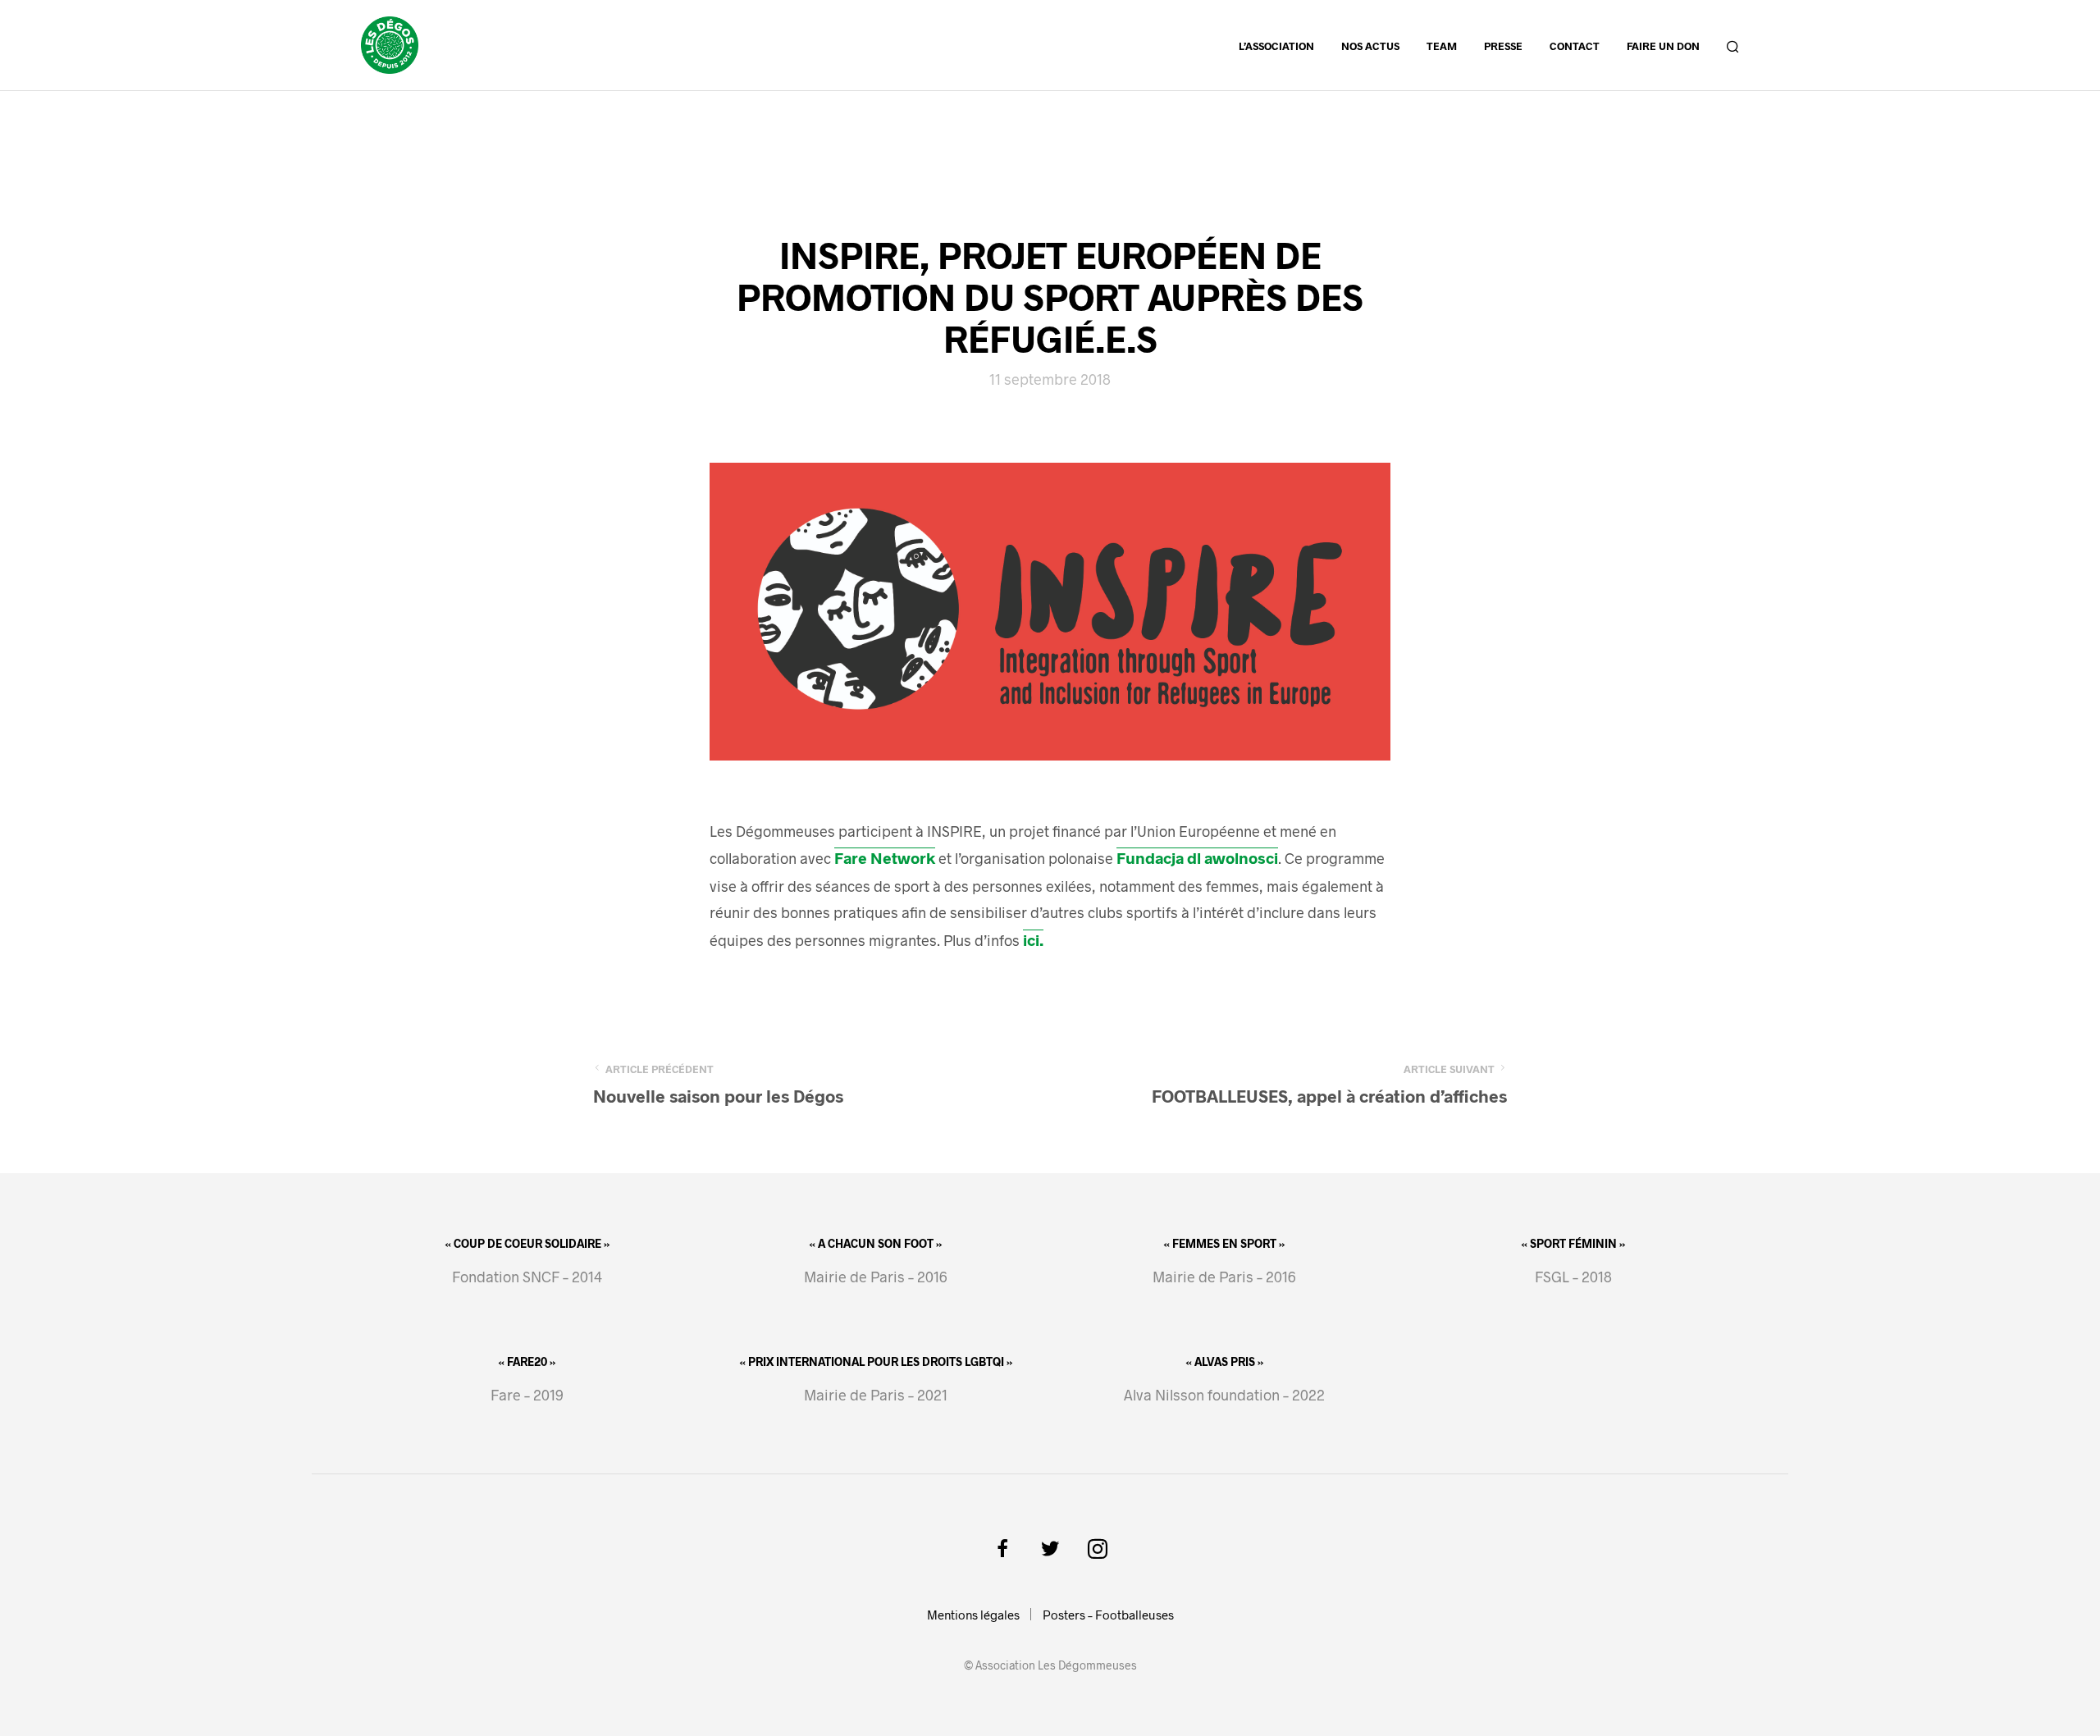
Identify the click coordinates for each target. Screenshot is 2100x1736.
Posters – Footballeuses (1108, 1615)
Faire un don (1663, 46)
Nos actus (1370, 46)
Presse (1503, 46)
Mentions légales (973, 1615)
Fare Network (885, 858)
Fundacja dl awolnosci (1197, 858)
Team (1442, 46)
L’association (1276, 46)
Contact (1575, 46)
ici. (1033, 940)
